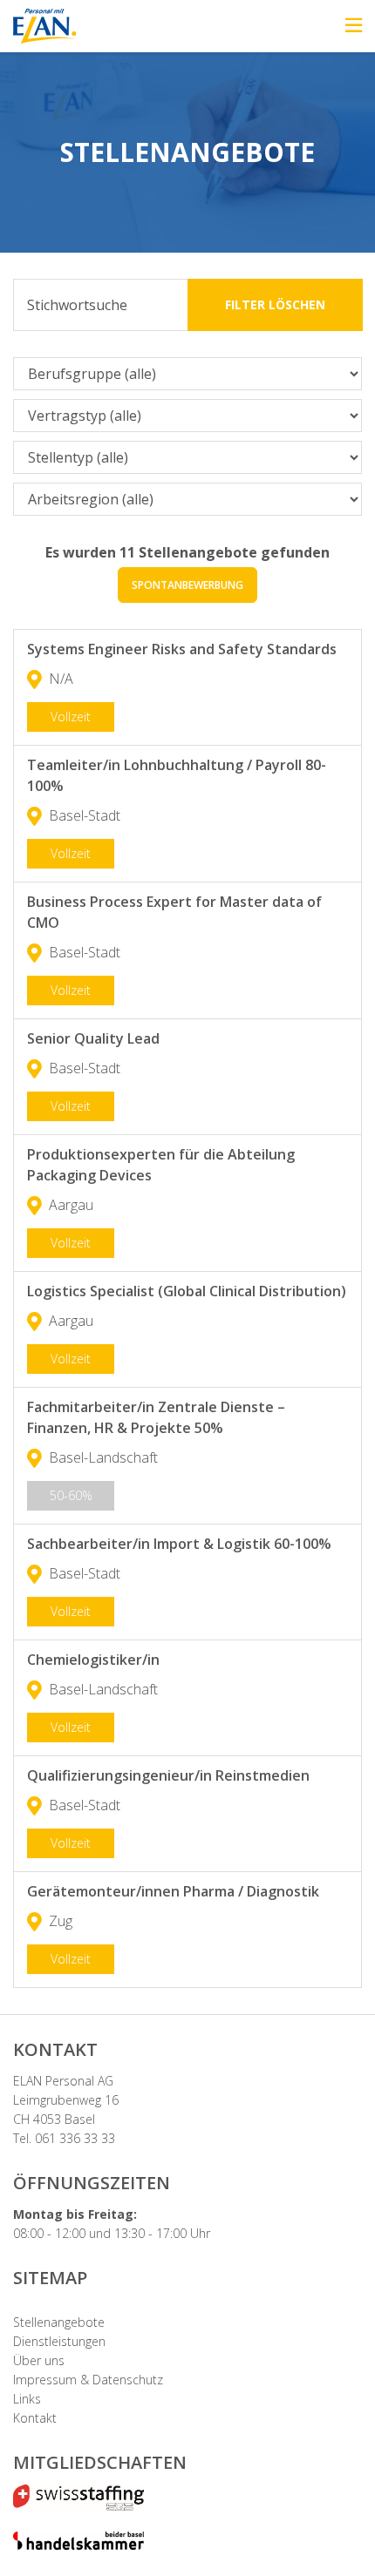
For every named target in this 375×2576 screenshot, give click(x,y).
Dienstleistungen (59, 2341)
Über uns (39, 2360)
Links (27, 2399)
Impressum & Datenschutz (88, 2380)
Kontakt (35, 2418)
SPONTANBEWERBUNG (187, 585)
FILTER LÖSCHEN (275, 304)
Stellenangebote (59, 2322)
